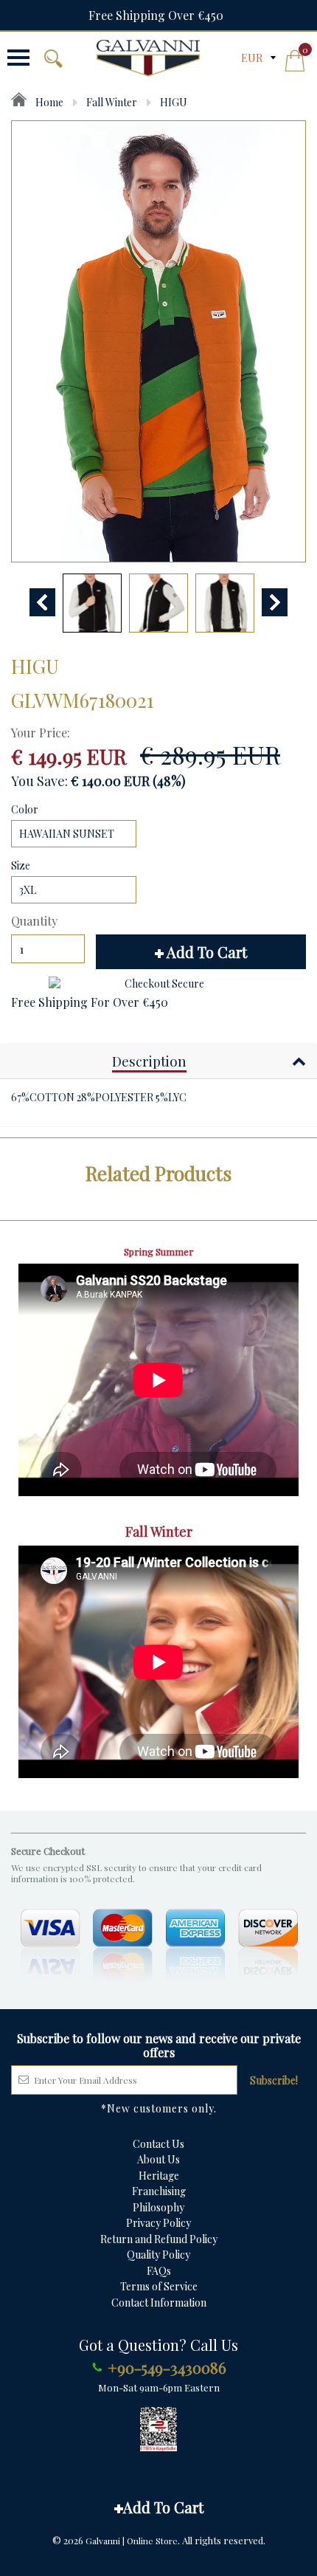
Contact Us (158, 2144)
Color (25, 809)
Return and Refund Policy (159, 2239)
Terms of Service (159, 2286)
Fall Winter (112, 102)
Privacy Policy (158, 2223)
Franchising (159, 2191)
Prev (42, 602)
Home (48, 102)
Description (149, 1061)
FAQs (159, 2271)
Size (21, 865)
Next (275, 602)
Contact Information (159, 2303)
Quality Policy (158, 2255)
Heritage (159, 2176)
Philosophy (158, 2207)
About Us (158, 2159)
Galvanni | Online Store (132, 2541)
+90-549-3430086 (167, 2367)
